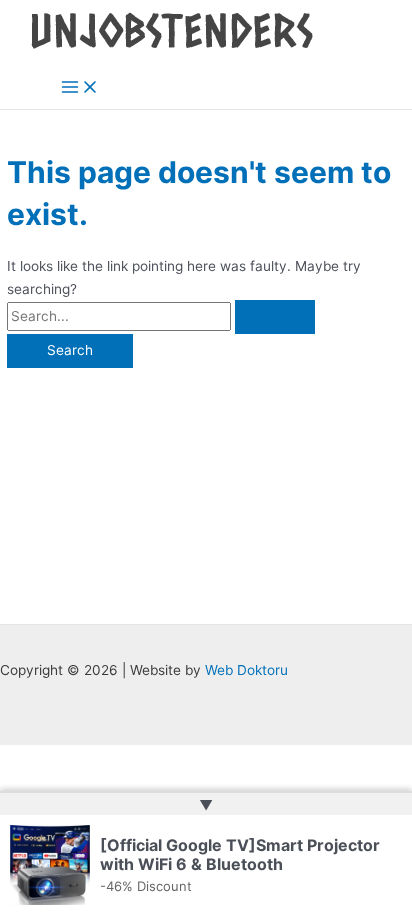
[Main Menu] (80, 88)
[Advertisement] (206, 486)
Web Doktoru (246, 670)
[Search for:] (161, 316)
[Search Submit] (275, 317)
